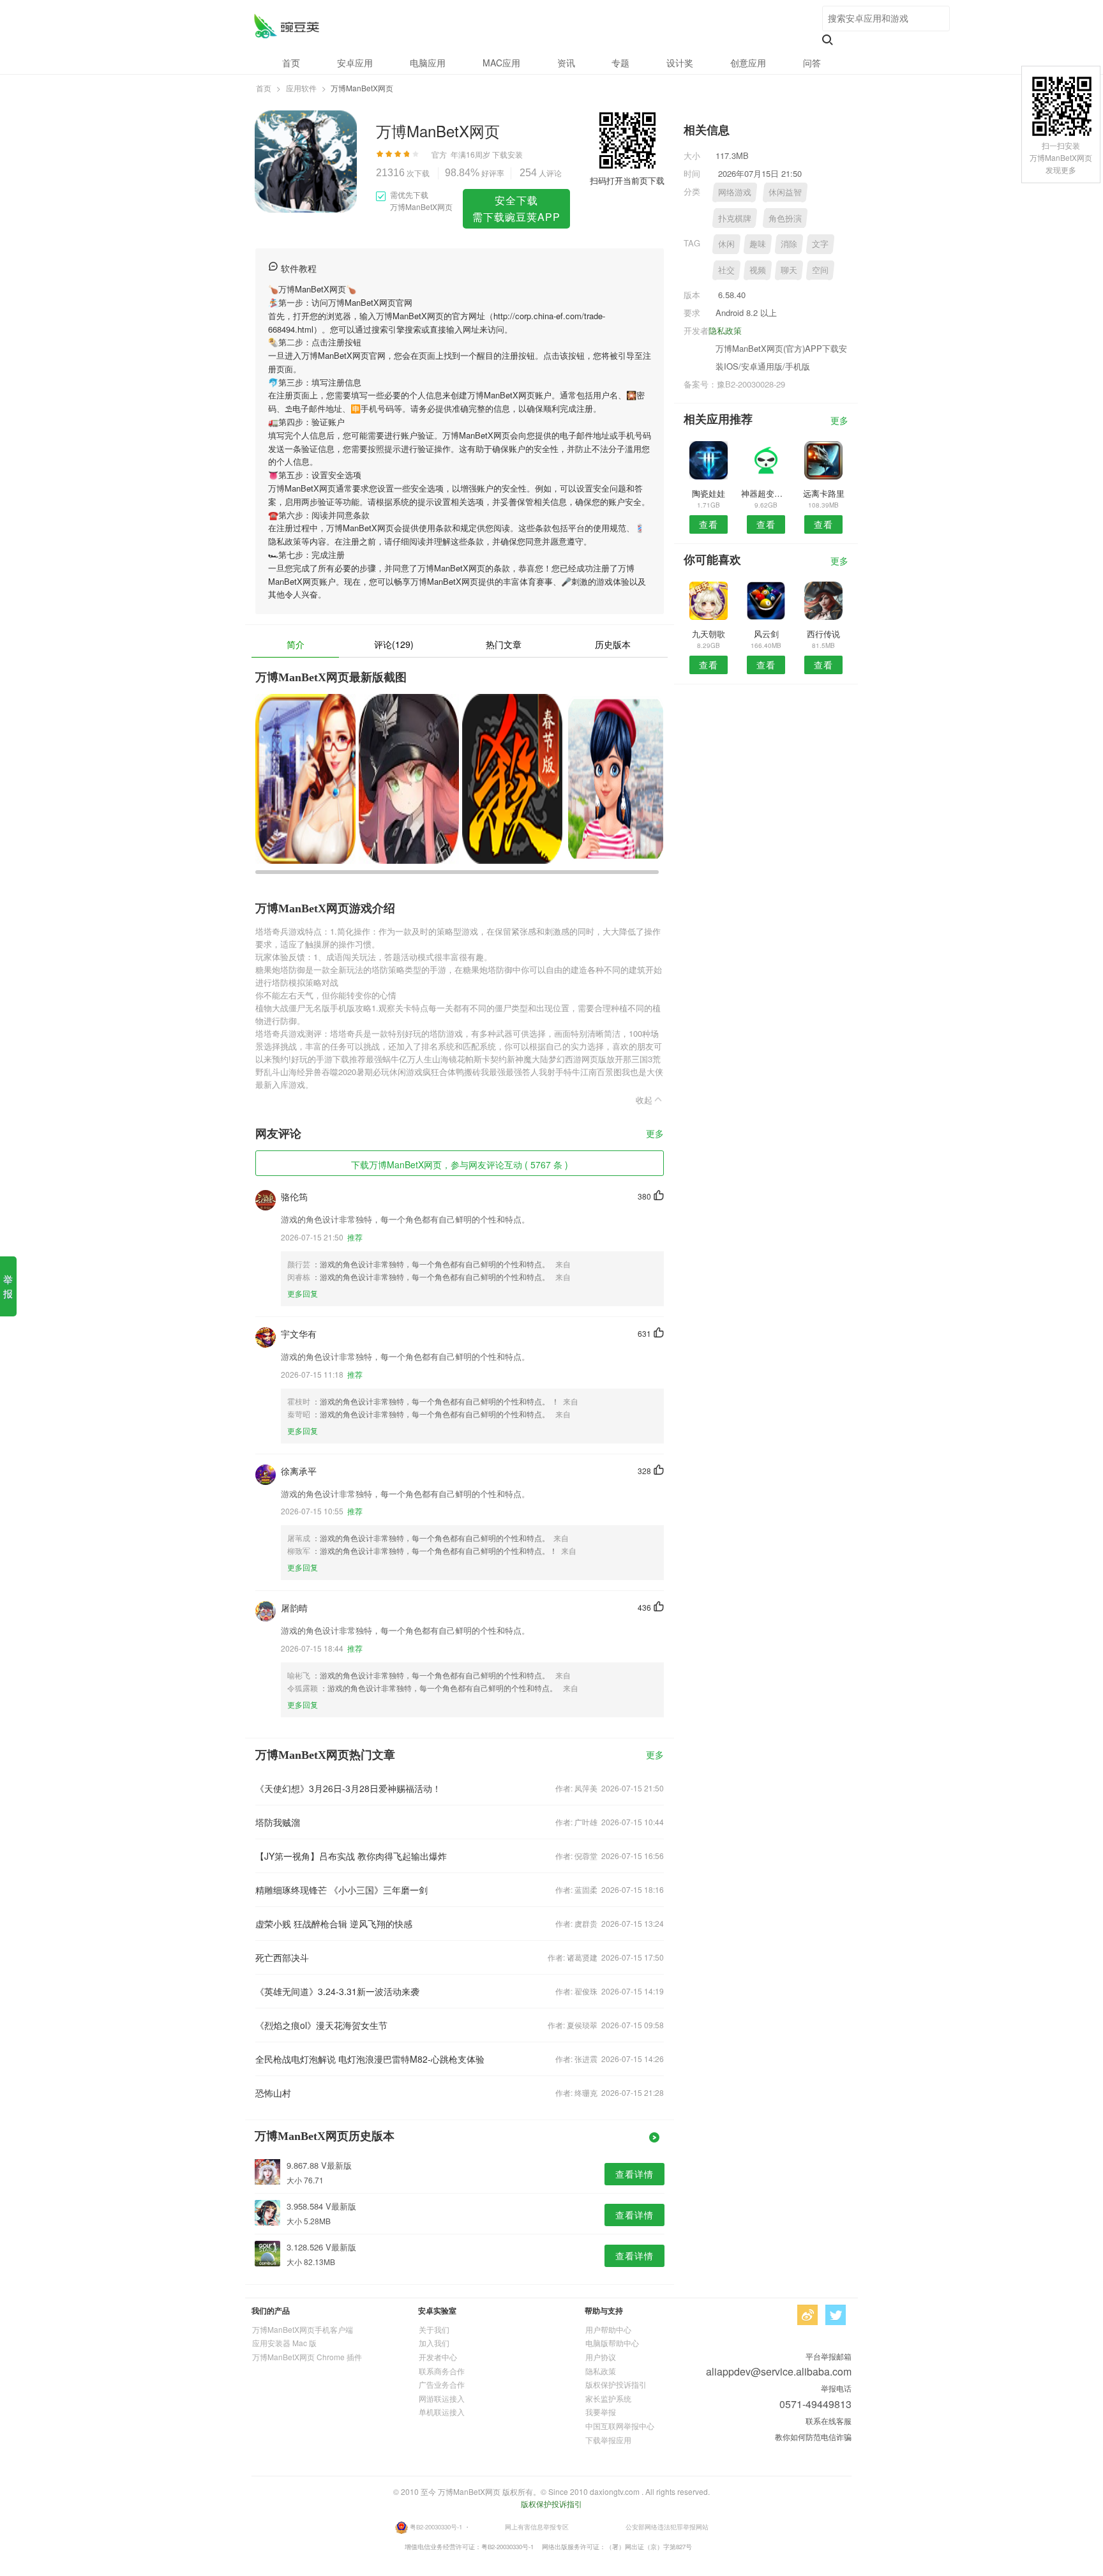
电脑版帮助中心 (612, 2343)
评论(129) (394, 644)
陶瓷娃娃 (709, 493)
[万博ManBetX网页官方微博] (807, 2315)
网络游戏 (735, 192)
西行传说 (823, 634)
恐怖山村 (273, 2093)
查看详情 (634, 2174)
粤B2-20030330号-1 (436, 2526)
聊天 (789, 270)
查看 (709, 524)
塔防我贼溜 (278, 1822)
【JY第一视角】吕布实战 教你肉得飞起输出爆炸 (351, 1856)
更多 (655, 1134)
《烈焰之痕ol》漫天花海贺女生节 (321, 2025)
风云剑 (766, 634)
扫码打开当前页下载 (627, 180)
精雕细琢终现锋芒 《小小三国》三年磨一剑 (341, 1890)
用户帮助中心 (608, 2329)
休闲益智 (785, 192)
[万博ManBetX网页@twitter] (836, 2315)
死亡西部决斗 (282, 1957)
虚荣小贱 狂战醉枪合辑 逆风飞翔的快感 (334, 1924)
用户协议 (601, 2357)
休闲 (726, 244)
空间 (820, 270)
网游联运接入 (442, 2398)
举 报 (8, 1286)
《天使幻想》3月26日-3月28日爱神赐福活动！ (348, 1788)
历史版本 (613, 644)
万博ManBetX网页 (286, 26)
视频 (758, 270)
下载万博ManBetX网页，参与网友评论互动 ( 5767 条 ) (460, 1164)
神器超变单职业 (766, 493)
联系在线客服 (829, 2421)
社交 (726, 270)
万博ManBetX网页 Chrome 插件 (307, 2357)
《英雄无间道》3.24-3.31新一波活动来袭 (337, 1991)
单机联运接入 (442, 2412)
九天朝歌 (709, 634)
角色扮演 (785, 218)
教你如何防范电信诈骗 (813, 2437)
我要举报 (601, 2412)
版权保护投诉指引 (616, 2384)
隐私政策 (725, 330)
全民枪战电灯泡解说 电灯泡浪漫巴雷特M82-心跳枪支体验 (370, 2059)
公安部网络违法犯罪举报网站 (667, 2526)
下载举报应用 (608, 2440)
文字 (820, 244)
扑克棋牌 (735, 218)
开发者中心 (438, 2357)
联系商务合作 (442, 2371)
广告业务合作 (442, 2384)
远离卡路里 (824, 493)
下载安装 (507, 154)
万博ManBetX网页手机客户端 (303, 2329)
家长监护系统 (608, 2398)
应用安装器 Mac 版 (284, 2343)
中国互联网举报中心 (620, 2426)
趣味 (758, 244)
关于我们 (434, 2329)
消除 (789, 244)
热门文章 (504, 644)
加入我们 (434, 2343)
